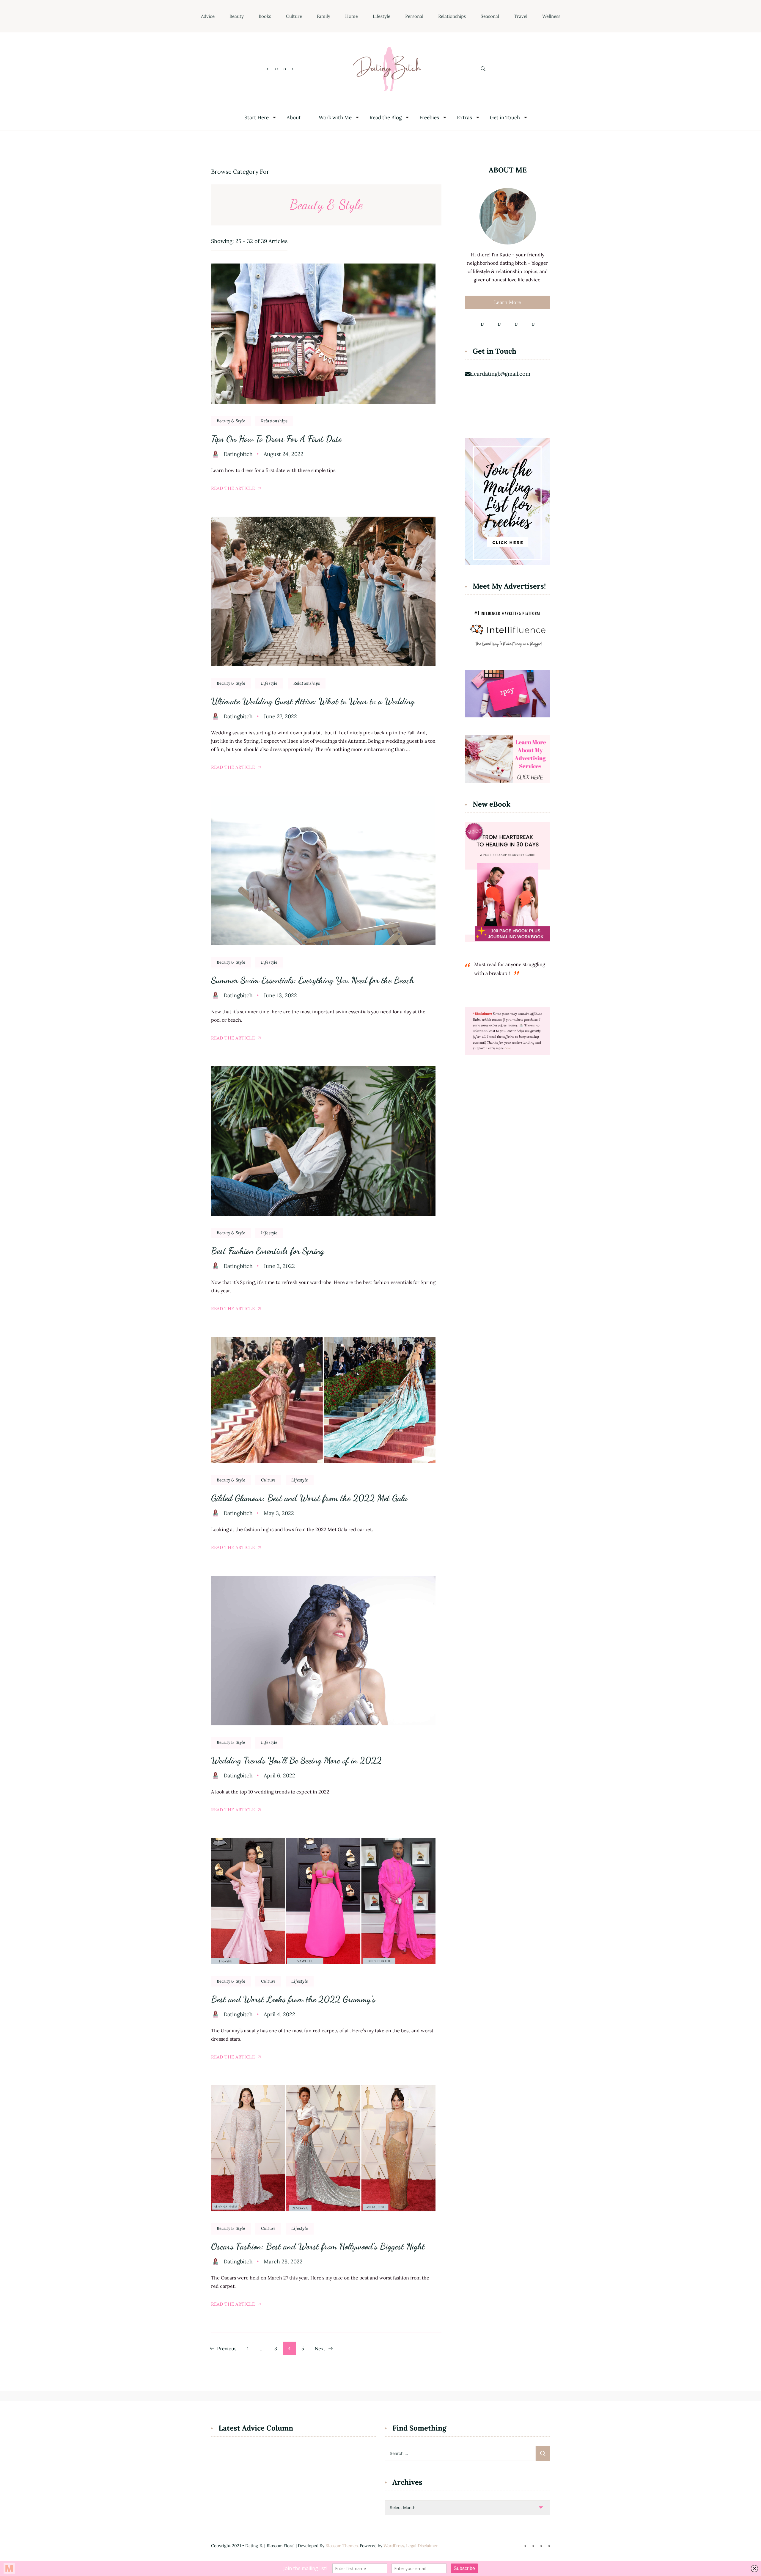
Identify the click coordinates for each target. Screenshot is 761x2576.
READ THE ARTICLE (233, 488)
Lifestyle (382, 16)
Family (324, 16)
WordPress (394, 2546)
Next (320, 2348)
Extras (464, 118)
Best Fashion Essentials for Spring (268, 1251)
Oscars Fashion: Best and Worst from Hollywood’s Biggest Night (318, 2246)
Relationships (452, 16)
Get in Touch (505, 118)
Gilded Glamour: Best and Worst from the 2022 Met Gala (309, 1498)
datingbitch (238, 454)
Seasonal (490, 16)
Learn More (508, 302)
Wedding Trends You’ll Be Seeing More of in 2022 (296, 1760)
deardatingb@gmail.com (500, 374)
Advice (208, 16)
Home (352, 16)
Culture (294, 16)
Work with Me (335, 118)
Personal (414, 16)
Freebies (429, 118)
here (508, 1048)
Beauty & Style (231, 421)
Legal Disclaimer (422, 2546)
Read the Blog (386, 118)
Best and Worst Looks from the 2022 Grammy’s (293, 1999)
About (294, 118)
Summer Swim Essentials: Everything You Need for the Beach (313, 980)
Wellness (551, 16)
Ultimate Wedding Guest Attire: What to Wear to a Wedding (313, 701)
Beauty (237, 16)
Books (265, 16)
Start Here (257, 118)
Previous (227, 2348)
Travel (521, 16)
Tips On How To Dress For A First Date (276, 439)
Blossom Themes (342, 2546)
